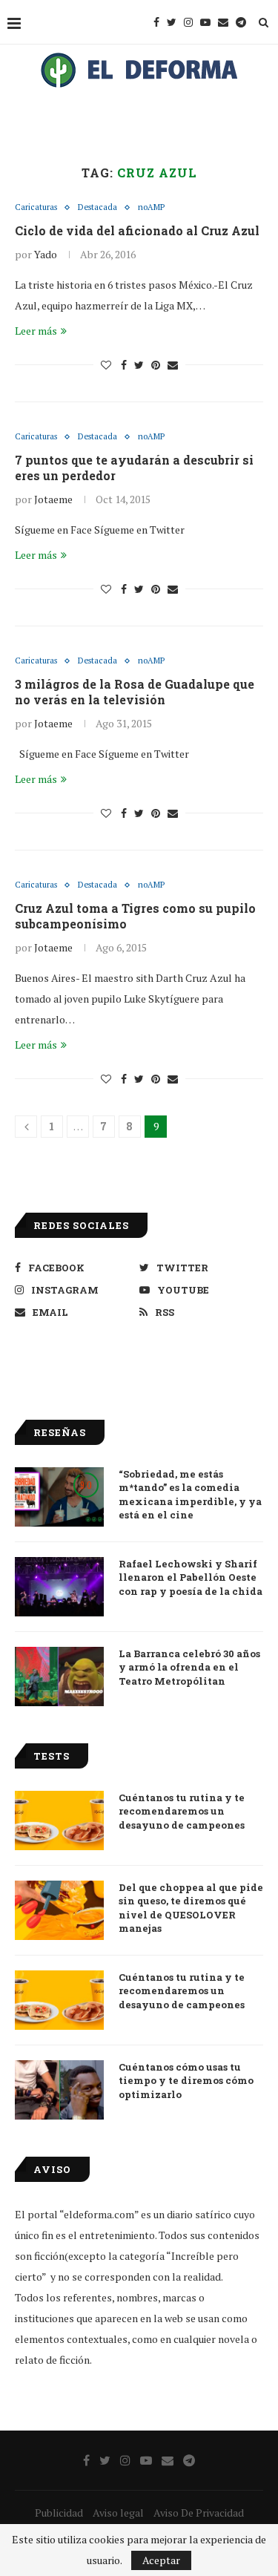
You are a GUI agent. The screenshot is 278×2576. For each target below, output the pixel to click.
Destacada (97, 207)
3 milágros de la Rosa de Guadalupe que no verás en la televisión (135, 692)
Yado (46, 254)
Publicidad (59, 2513)
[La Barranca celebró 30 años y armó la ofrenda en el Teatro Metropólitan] (59, 1677)
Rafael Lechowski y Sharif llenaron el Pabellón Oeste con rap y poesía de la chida (191, 1577)
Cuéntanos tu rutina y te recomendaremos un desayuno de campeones (182, 1811)
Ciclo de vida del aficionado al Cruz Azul (137, 230)
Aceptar (161, 2560)
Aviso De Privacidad (199, 2513)
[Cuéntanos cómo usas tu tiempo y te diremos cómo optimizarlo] (59, 2090)
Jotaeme (53, 499)
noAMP (151, 207)
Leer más (36, 331)
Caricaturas (36, 207)
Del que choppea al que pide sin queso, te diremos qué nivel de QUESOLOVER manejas (191, 1908)
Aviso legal (118, 2513)
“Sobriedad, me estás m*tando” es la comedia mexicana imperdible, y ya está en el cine (190, 1494)
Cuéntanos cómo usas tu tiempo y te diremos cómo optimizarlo (186, 2080)
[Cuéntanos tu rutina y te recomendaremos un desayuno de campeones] (59, 1820)
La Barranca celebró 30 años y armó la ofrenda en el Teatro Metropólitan (189, 1667)
